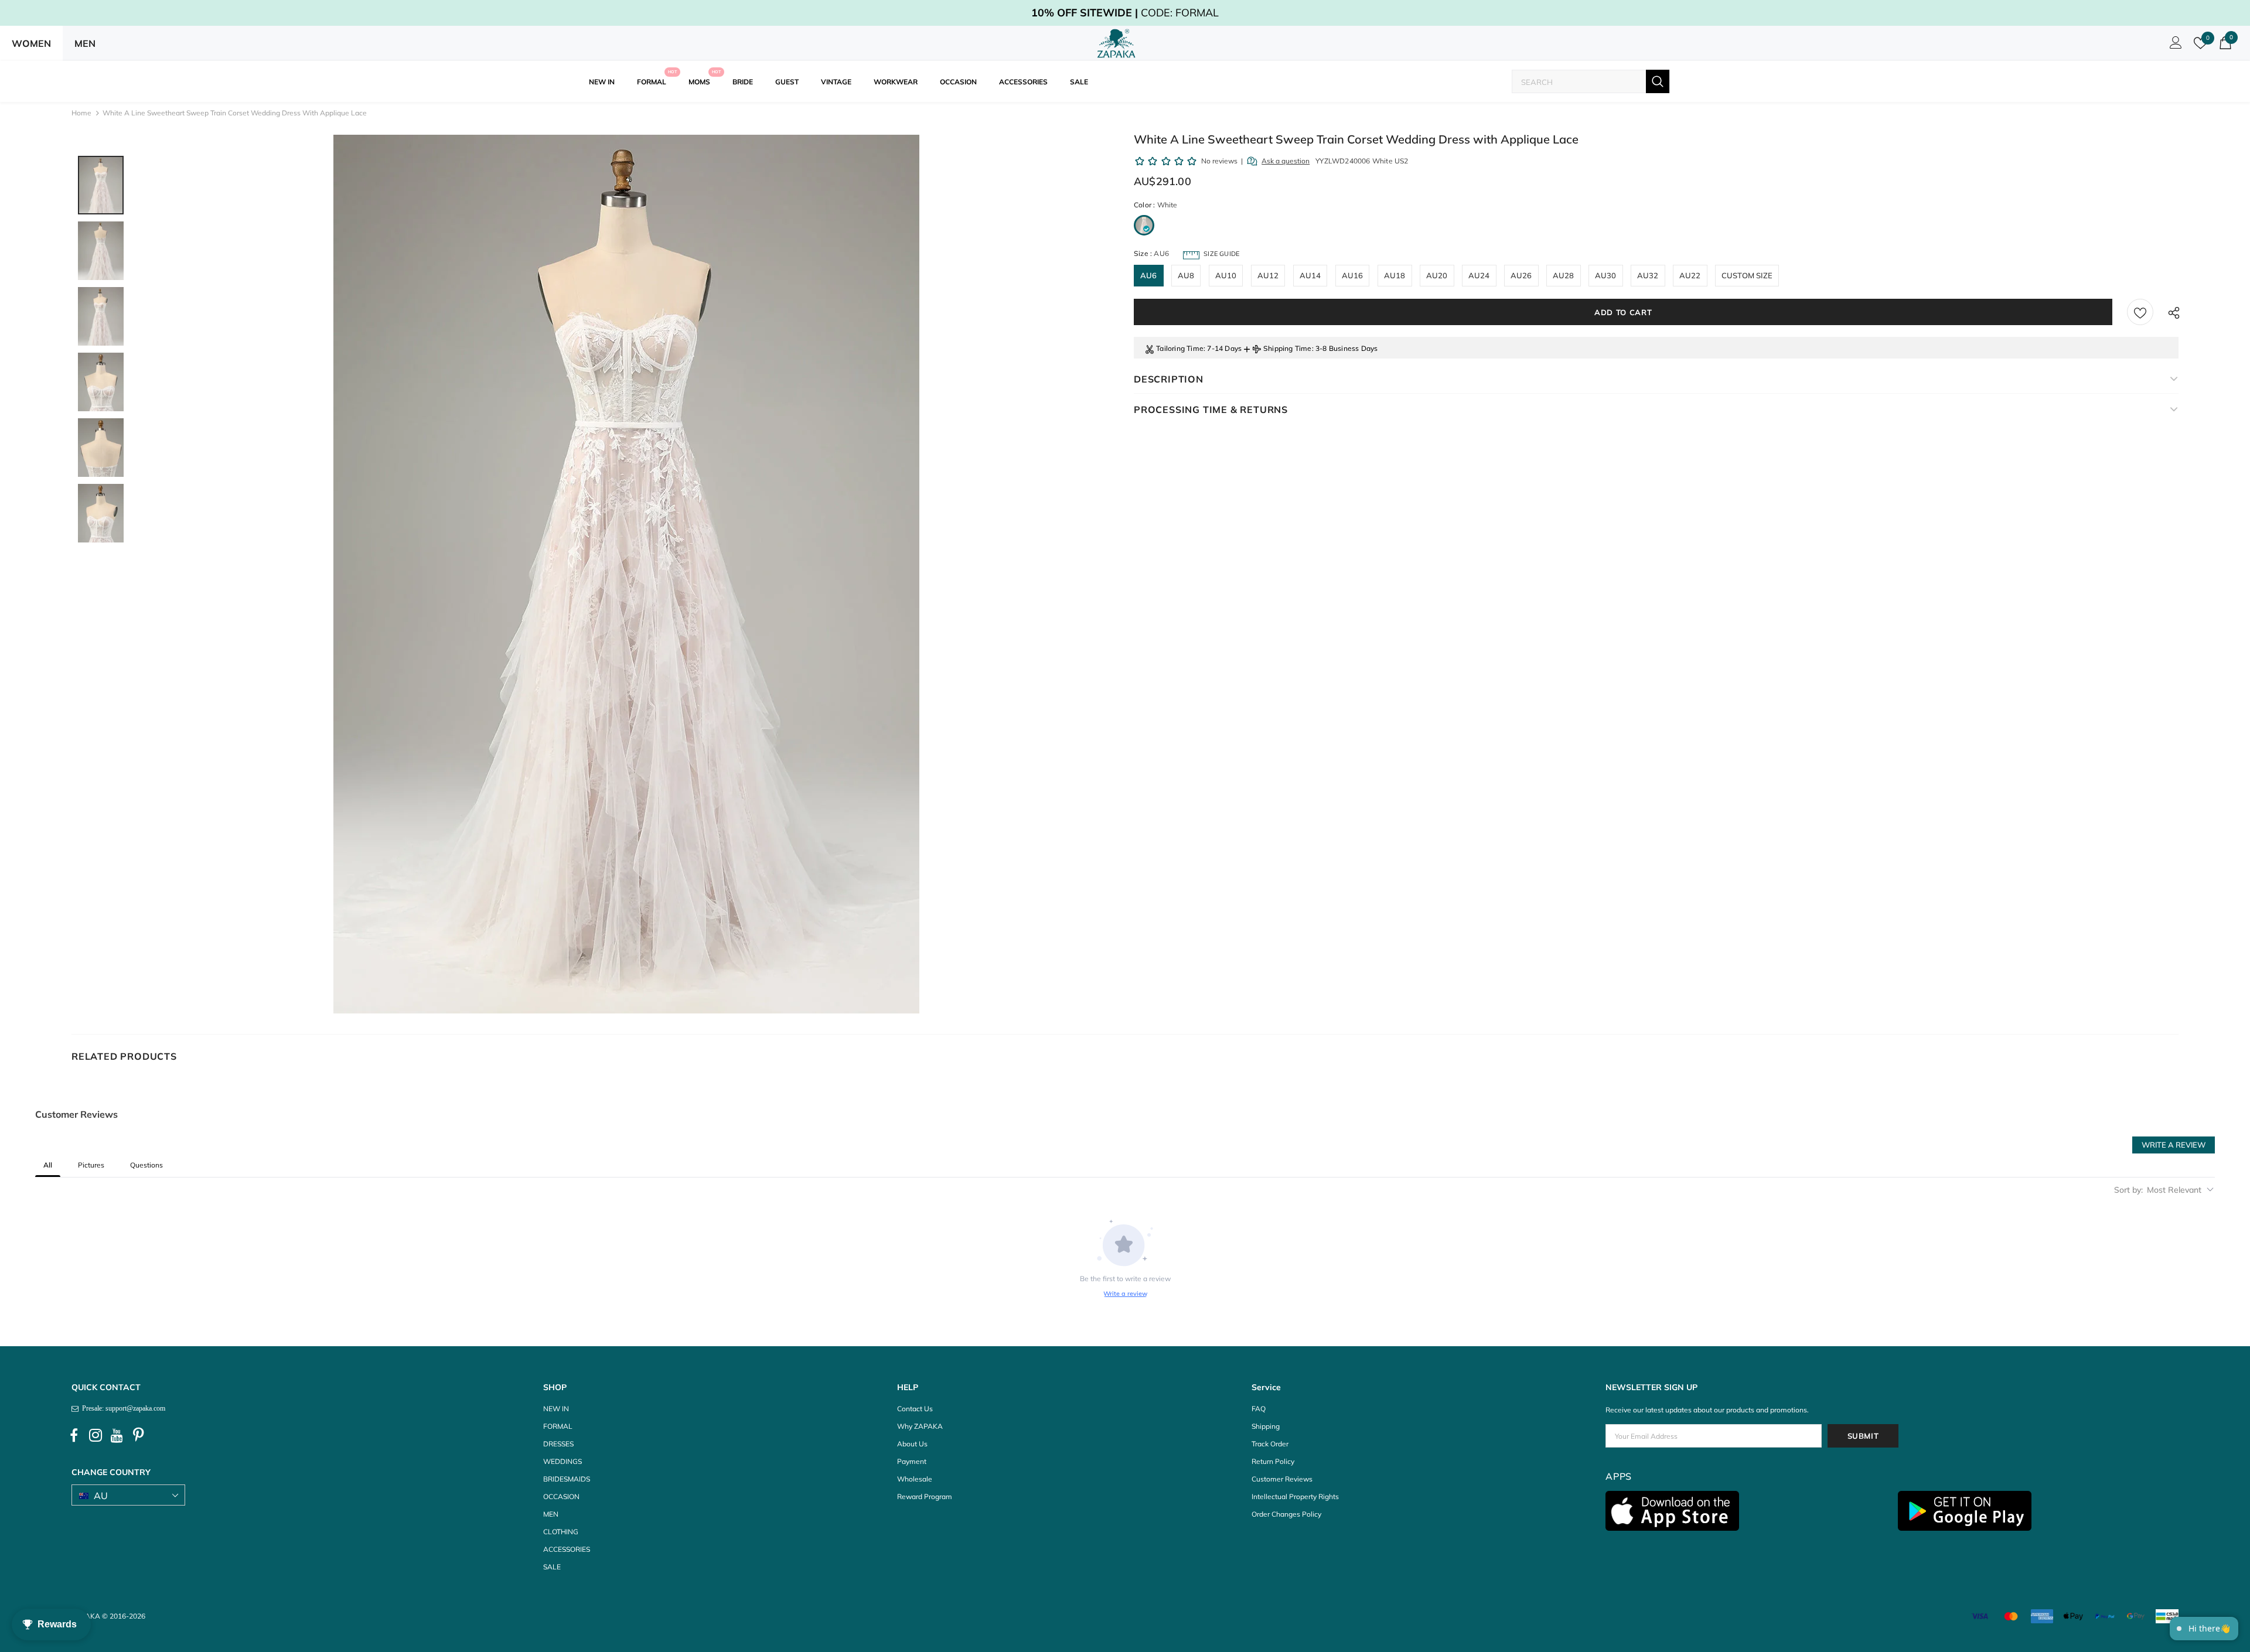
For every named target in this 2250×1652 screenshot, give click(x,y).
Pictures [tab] (91, 1165)
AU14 (1310, 275)
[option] (626, 574)
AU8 (1186, 275)
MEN (85, 43)
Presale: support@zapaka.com (122, 1408)
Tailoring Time (1180, 348)
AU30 (1606, 275)
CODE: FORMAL (1125, 13)
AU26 (1521, 275)
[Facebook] (74, 1435)
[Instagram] (96, 1435)
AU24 (1479, 275)
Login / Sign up (2174, 46)
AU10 (1226, 275)
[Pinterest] (139, 1435)
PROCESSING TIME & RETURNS (1211, 409)
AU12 (1268, 275)
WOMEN (31, 43)
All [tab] (48, 1165)
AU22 (1690, 275)
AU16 (1353, 275)
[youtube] (117, 1435)
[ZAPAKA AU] (1117, 43)
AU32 (1648, 275)
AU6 (1149, 275)
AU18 (1395, 275)
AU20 (1437, 275)
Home (81, 113)
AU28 (1564, 275)
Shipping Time (1288, 348)
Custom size (1747, 275)
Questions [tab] (146, 1165)
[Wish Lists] (2140, 312)
